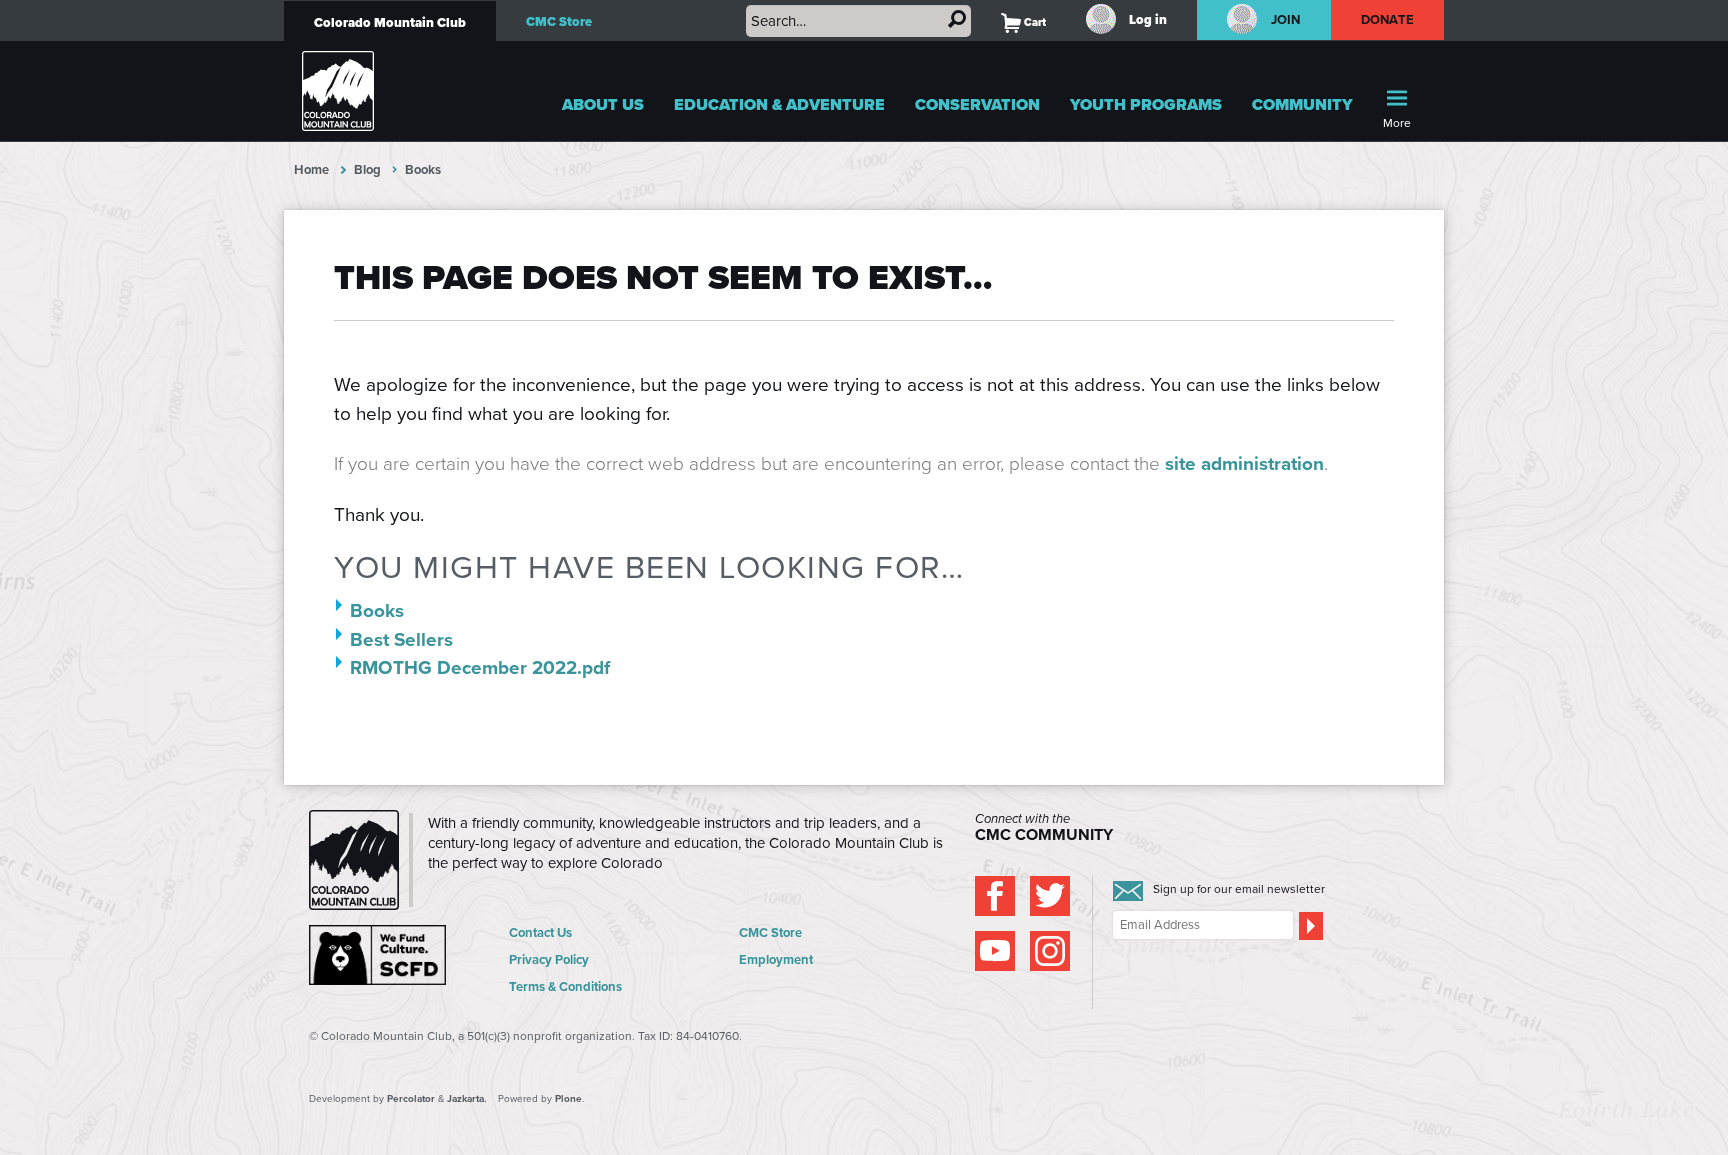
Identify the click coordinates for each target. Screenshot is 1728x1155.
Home (311, 169)
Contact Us (540, 932)
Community (1302, 104)
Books (377, 610)
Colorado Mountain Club (390, 22)
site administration (1244, 463)
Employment (776, 959)
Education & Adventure (779, 104)
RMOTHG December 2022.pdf (480, 667)
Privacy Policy (549, 959)
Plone (568, 1098)
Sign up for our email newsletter (1239, 889)
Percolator (411, 1098)
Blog (367, 169)
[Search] (957, 19)
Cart (1023, 22)
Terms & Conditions (565, 986)
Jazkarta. (467, 1098)
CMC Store (559, 21)
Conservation (977, 104)
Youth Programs (1146, 104)
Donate (1388, 19)
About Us (603, 104)
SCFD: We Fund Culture (379, 955)
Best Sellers (401, 639)
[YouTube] (995, 951)
